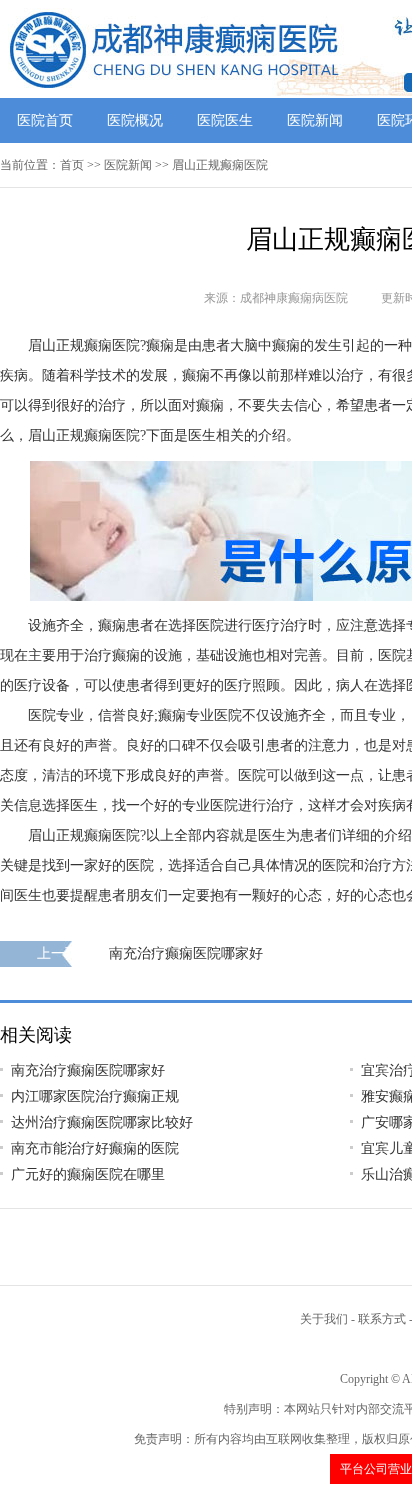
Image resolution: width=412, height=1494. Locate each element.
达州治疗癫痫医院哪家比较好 (102, 1122)
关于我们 (324, 1319)
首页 (72, 165)
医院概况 (135, 120)
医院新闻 (315, 120)
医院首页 (45, 120)
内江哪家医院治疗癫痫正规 (95, 1096)
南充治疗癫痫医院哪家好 (186, 953)
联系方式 (382, 1319)
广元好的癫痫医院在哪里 (88, 1174)
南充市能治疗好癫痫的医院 (95, 1148)
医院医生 (225, 120)
